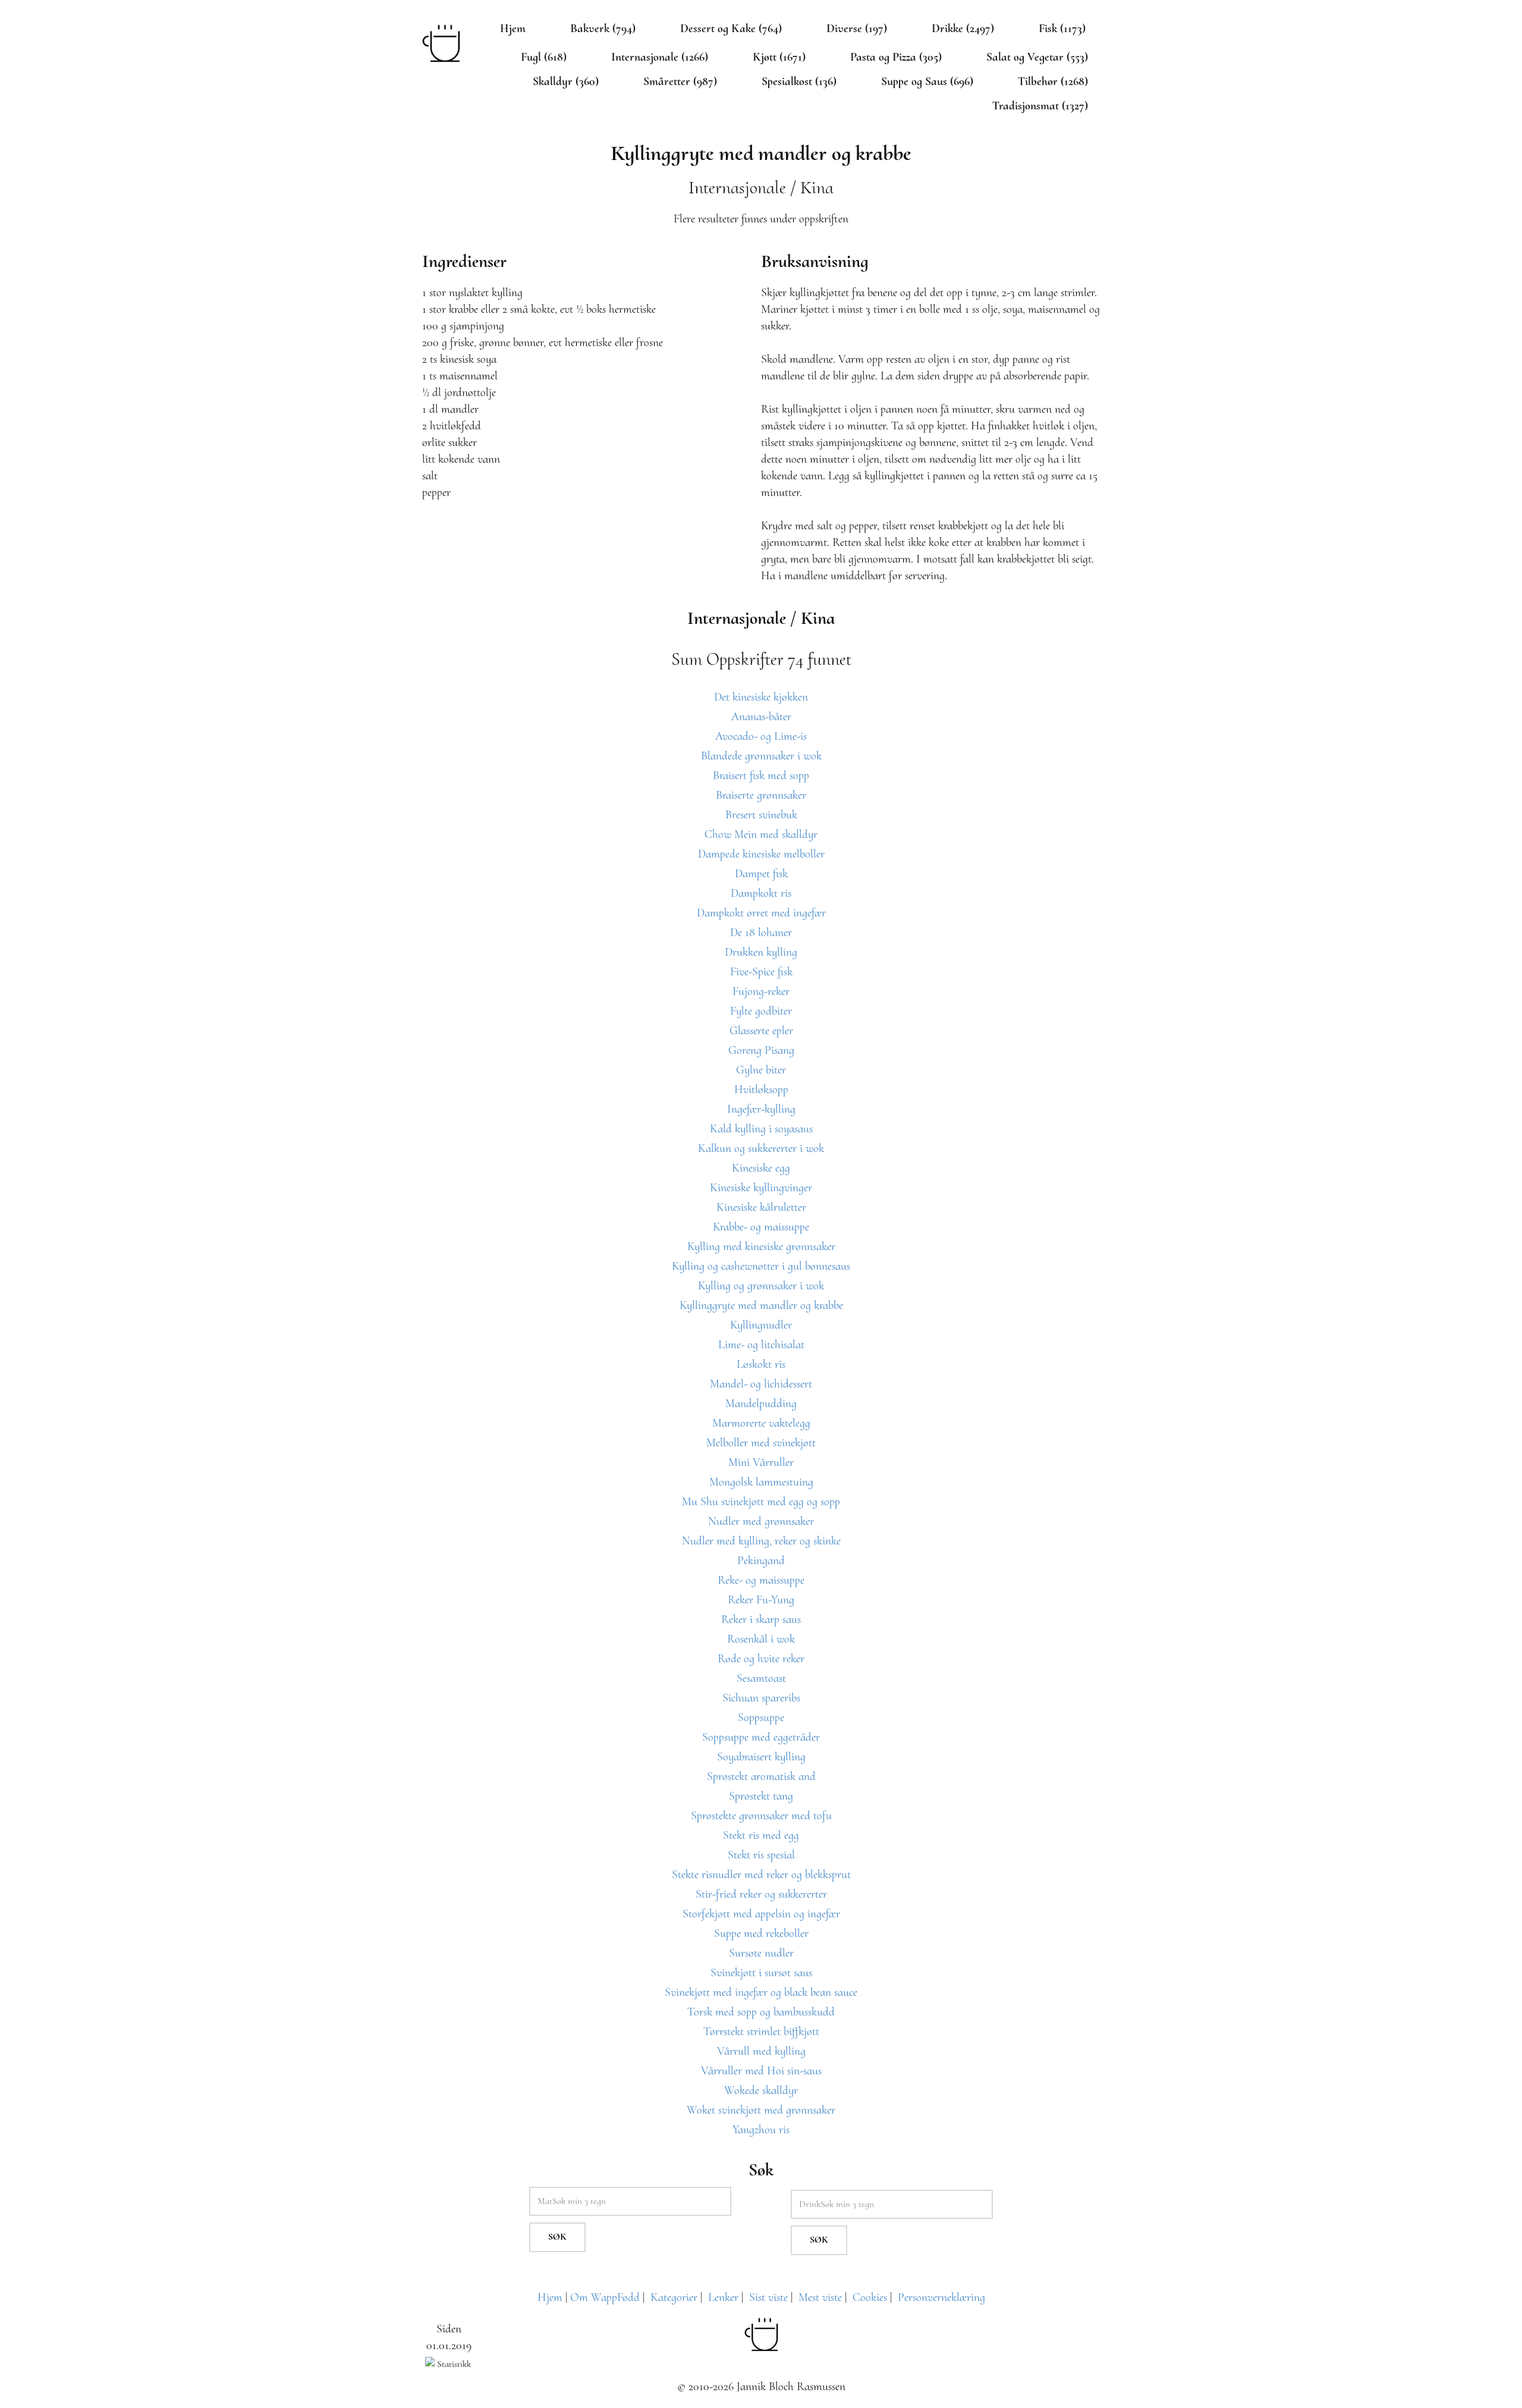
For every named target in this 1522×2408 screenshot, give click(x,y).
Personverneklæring (941, 2297)
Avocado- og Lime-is (761, 736)
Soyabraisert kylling (761, 1757)
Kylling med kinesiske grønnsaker (761, 1247)
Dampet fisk (761, 874)
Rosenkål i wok (761, 1639)
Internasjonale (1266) (660, 57)
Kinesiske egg (761, 1168)
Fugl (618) (544, 57)
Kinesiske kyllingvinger (761, 1188)
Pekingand (761, 1561)
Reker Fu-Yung (761, 1600)
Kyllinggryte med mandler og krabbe (761, 1305)
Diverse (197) (857, 29)
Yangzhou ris (761, 2130)
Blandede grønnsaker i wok (761, 756)
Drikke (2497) (963, 29)
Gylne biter (761, 1070)
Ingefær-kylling (761, 1109)
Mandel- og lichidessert (761, 1384)
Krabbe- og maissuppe (761, 1227)
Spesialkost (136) (799, 81)
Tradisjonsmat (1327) (1040, 106)
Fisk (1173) (1062, 29)
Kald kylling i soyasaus (761, 1129)
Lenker (723, 2297)
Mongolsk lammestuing (761, 1482)
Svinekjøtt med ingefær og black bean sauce (761, 1992)
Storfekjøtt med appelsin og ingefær (761, 1914)
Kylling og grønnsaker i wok (761, 1286)
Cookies (870, 2297)
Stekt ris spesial (761, 1855)
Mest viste (820, 2297)
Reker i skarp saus (761, 1619)
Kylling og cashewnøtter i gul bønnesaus (761, 1266)
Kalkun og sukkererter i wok (761, 1148)
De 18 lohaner (761, 933)
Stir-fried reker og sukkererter (761, 1894)
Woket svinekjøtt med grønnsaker (761, 2110)
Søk (557, 2237)
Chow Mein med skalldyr (761, 834)
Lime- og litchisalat (761, 1345)
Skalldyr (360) (566, 81)
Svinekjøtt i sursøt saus (761, 1973)
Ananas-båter (761, 717)
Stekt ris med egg (761, 1835)
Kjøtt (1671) (779, 57)
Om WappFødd (605, 2297)
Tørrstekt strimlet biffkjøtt (761, 2032)
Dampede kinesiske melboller (761, 854)
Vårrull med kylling (761, 2051)
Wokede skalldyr (761, 2090)
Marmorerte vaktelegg (761, 1423)
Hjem (513, 29)
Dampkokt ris (761, 893)
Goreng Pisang (761, 1050)
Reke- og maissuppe (761, 1580)
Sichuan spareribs (761, 1698)
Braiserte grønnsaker (761, 795)
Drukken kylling (761, 952)
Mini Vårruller (761, 1462)
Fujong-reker (761, 991)
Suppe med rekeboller (761, 1933)
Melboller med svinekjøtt (761, 1443)
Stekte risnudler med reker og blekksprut (761, 1875)
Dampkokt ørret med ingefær (761, 913)
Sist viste (768, 2297)
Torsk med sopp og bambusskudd (761, 2012)
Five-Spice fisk (761, 972)
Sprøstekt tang (761, 1796)
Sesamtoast (761, 1678)
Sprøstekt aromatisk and (761, 1776)
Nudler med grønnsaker (761, 1521)
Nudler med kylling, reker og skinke (761, 1541)
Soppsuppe (761, 1718)
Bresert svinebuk (761, 815)
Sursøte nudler (761, 1953)
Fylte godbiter (761, 1011)
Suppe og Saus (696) (927, 81)
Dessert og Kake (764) (731, 29)
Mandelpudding (761, 1404)
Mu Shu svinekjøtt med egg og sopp (761, 1502)
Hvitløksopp (761, 1090)
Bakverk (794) (603, 29)
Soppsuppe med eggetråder (761, 1737)
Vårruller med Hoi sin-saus (761, 2071)
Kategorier (674, 2297)
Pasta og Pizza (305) (896, 57)
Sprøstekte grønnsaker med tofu (761, 1816)
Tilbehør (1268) (1053, 81)
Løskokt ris (761, 1364)
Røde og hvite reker (761, 1659)
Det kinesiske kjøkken (761, 697)
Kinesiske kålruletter (761, 1207)
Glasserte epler (761, 1031)
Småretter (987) (680, 81)
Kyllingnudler (761, 1325)
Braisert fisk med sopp (761, 776)
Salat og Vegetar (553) (1037, 57)
